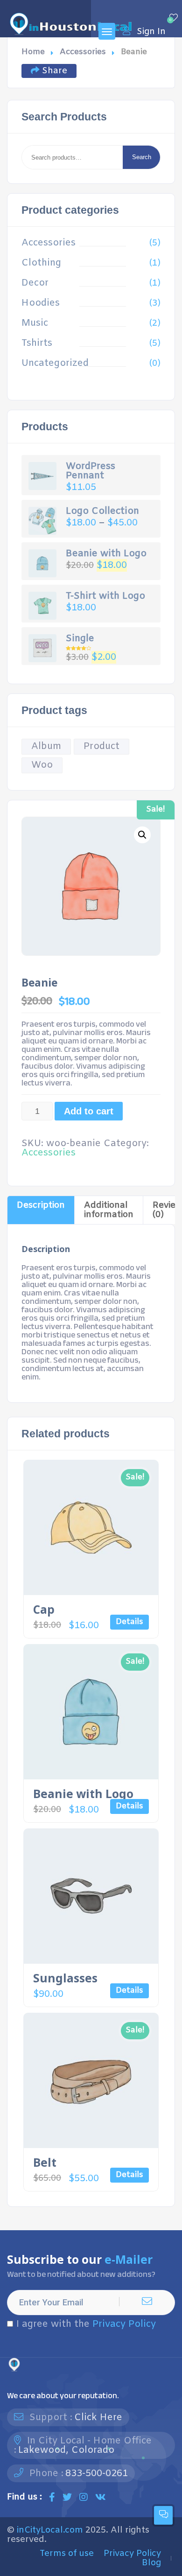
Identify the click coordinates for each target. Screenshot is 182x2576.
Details (129, 1622)
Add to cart (89, 1111)
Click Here (98, 2418)
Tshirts (37, 343)
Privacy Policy (124, 2324)
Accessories (83, 52)
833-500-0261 (97, 2474)
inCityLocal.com (50, 2530)
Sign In (151, 31)
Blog (151, 2563)
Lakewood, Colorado (66, 2450)
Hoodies (41, 303)
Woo (42, 765)
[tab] (41, 1210)
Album (46, 746)
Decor (35, 283)
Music (35, 323)
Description (41, 1205)
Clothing (41, 263)
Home (33, 52)
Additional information (109, 1210)
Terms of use (67, 2554)
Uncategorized (55, 364)
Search (142, 157)
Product (101, 746)
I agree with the (86, 2324)
